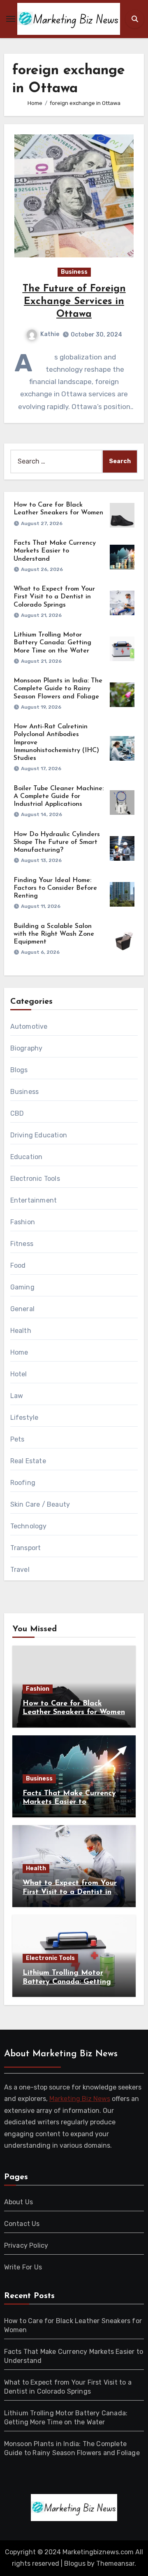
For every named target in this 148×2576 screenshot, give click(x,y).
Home (19, 1352)
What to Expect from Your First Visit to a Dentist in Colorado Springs (54, 597)
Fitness (22, 1244)
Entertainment (34, 1200)
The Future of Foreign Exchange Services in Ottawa (74, 302)
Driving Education (39, 1135)
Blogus (75, 2563)
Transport (26, 1548)
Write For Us (23, 2267)
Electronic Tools (35, 1179)
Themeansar (115, 2563)
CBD (17, 1113)
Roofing (23, 1483)
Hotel (19, 1374)
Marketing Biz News (80, 2099)
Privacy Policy (26, 2245)
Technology (29, 1526)
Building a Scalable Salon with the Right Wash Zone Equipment (54, 934)
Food (18, 1265)
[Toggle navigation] (11, 19)
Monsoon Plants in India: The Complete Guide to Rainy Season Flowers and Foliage (58, 689)
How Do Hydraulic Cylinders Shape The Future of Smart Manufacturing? (57, 842)
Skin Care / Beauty (40, 1504)
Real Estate (28, 1461)
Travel (20, 1570)
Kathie (50, 334)
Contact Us (22, 2224)
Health (21, 1331)
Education (27, 1157)
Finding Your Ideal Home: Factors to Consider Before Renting (55, 888)
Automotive (29, 1027)
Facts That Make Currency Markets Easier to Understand (55, 551)
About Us (19, 2202)
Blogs (19, 1070)
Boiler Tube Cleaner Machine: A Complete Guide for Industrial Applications (59, 796)
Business (74, 272)
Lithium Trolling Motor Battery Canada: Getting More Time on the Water (52, 643)
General (22, 1309)
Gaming (22, 1287)
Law (17, 1396)
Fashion (23, 1222)
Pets (17, 1439)
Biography (27, 1048)
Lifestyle (24, 1418)
